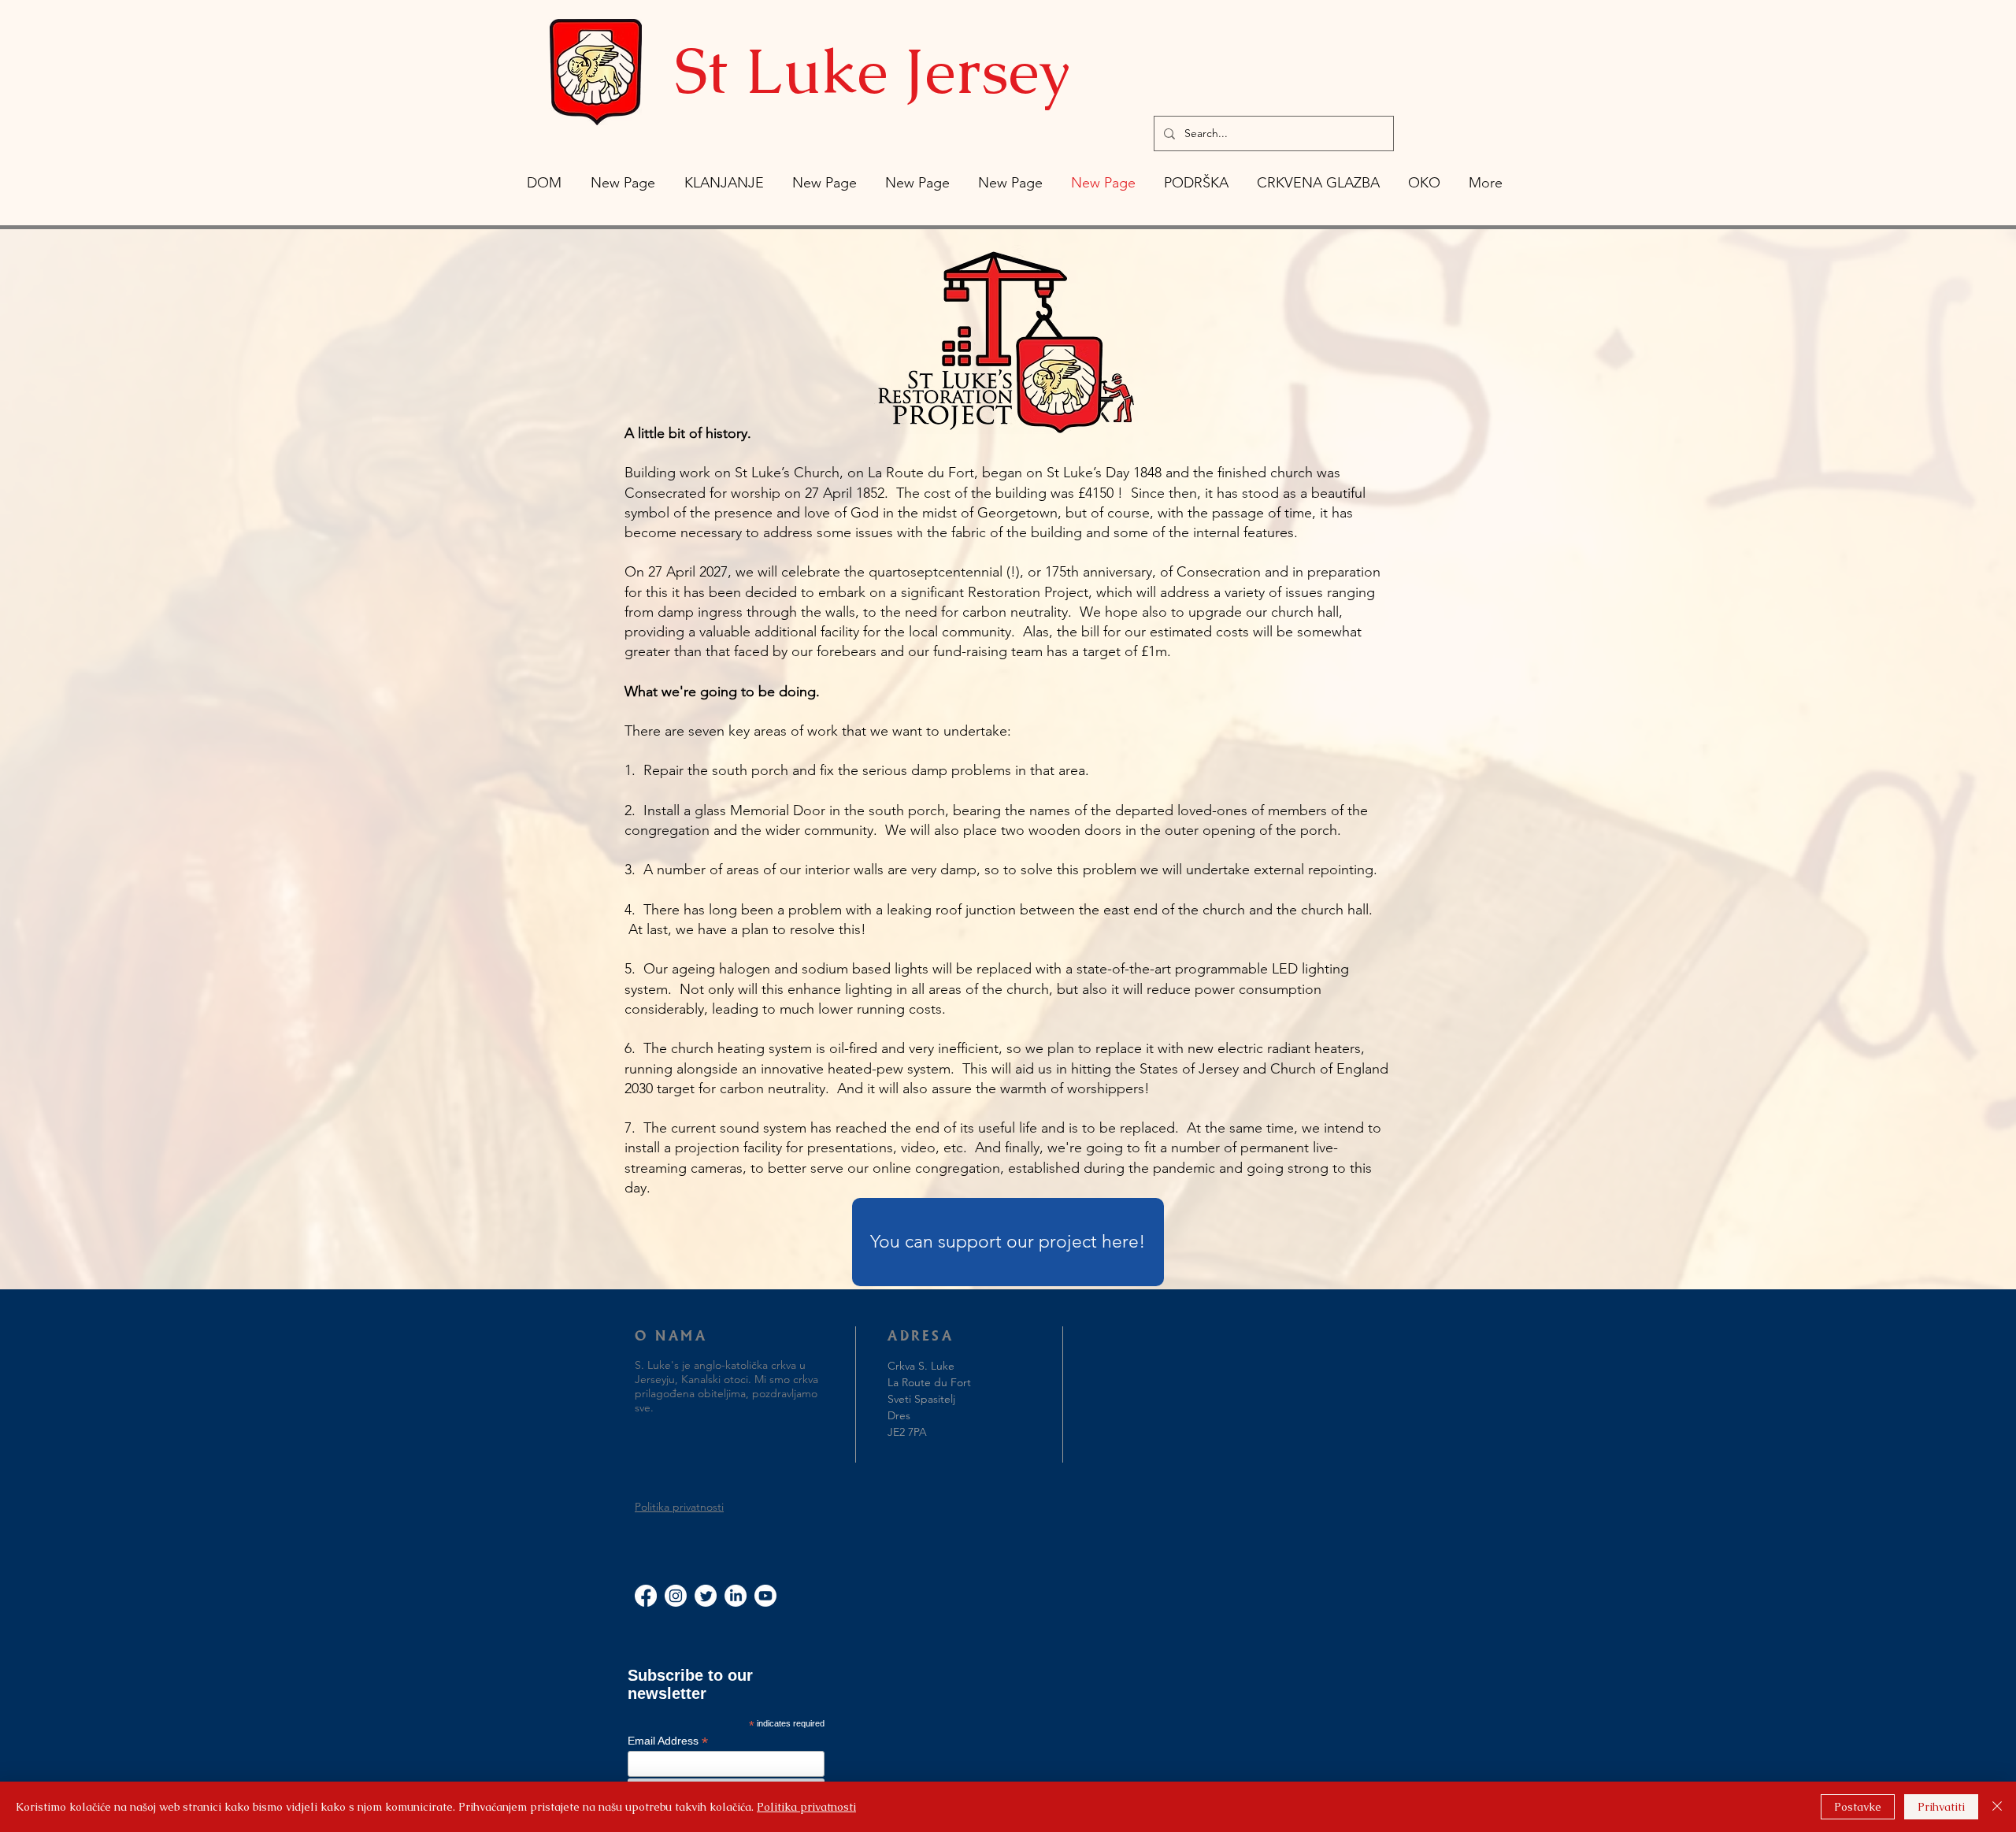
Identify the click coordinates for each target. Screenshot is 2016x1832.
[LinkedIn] (736, 1596)
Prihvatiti (1941, 1807)
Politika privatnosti (679, 1507)
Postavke (1858, 1807)
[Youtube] (765, 1596)
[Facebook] (646, 1596)
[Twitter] (706, 1596)
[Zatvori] (1997, 1807)
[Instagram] (676, 1596)
